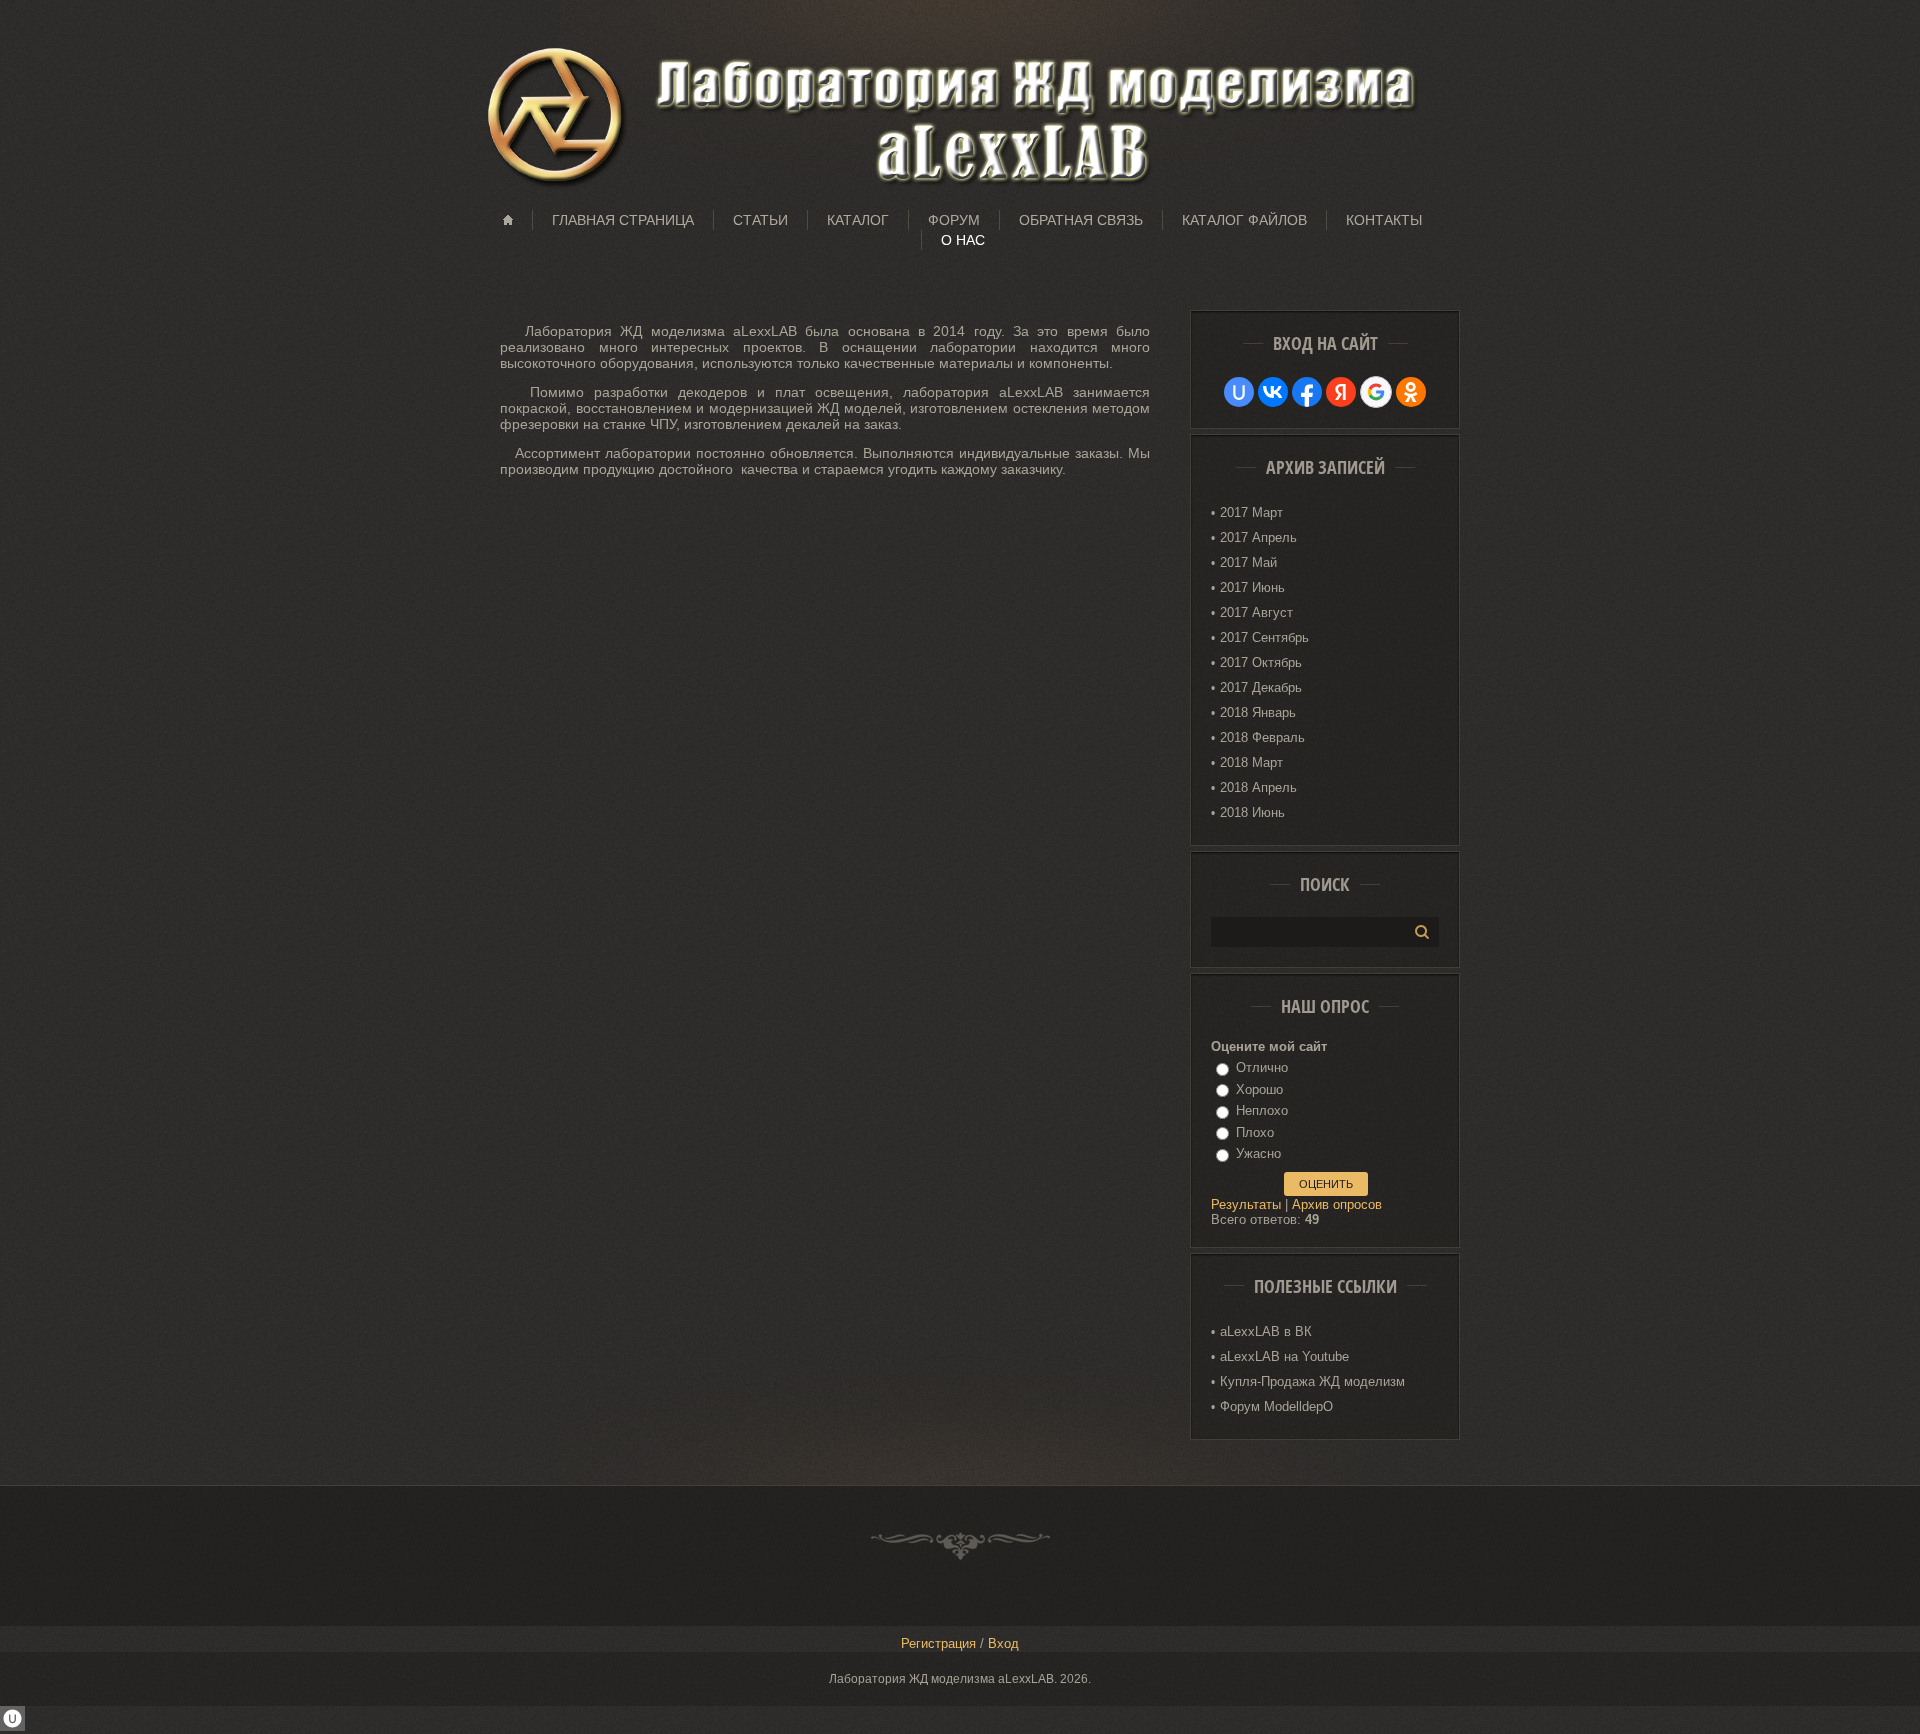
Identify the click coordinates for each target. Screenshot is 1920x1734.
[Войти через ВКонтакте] (1273, 392)
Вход (1003, 1643)
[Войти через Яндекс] (1341, 392)
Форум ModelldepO (1276, 1406)
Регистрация (938, 1643)
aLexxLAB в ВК (1266, 1331)
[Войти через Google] (1376, 392)
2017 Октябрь (1261, 662)
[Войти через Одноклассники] (1411, 392)
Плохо (1255, 1132)
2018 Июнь (1252, 812)
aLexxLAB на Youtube (1284, 1356)
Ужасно (1258, 1153)
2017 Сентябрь (1264, 637)
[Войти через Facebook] (1307, 392)
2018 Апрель (1258, 787)
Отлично (1262, 1067)
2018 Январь (1258, 712)
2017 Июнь (1252, 587)
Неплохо (1262, 1110)
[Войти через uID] (1239, 392)
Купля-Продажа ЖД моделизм (1312, 1381)
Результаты (1246, 1204)
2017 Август (1256, 612)
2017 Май (1248, 562)
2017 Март (1251, 512)
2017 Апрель (1258, 537)
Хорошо (1259, 1089)
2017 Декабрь (1261, 687)
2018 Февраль (1262, 737)
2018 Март (1251, 762)
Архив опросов (1337, 1204)
